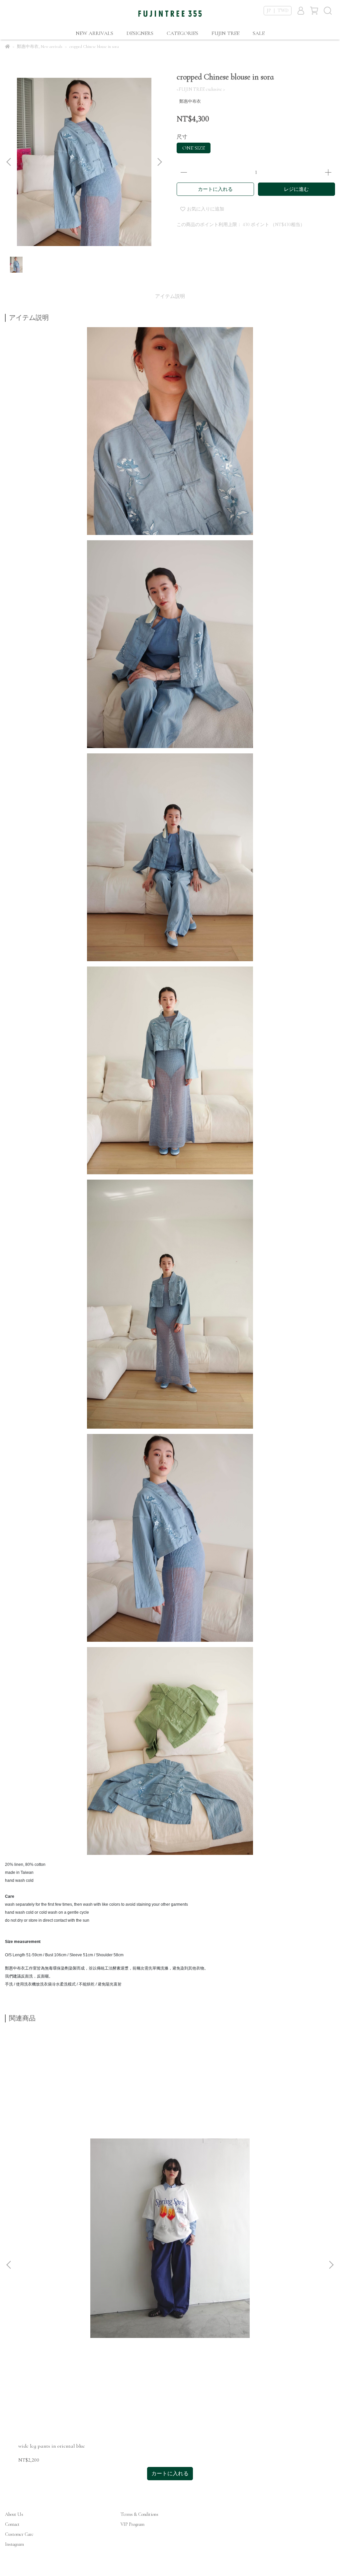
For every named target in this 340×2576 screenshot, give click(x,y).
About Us (14, 2514)
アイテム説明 (170, 296)
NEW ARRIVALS (94, 33)
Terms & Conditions (139, 2514)
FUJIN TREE (225, 33)
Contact (12, 2524)
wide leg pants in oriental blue (52, 2446)
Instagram (14, 2544)
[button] (159, 162)
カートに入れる (215, 189)
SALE (259, 33)
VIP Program (132, 2524)
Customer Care (19, 2534)
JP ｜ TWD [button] (278, 10)
